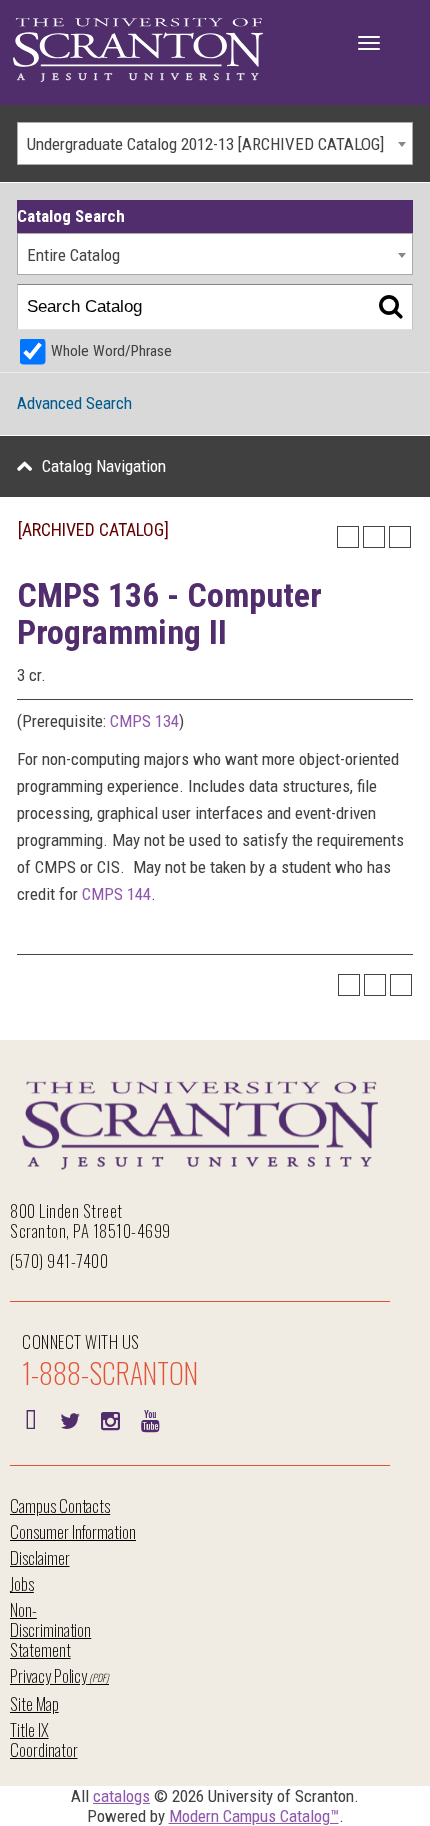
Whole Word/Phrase (111, 351)
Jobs (22, 1583)
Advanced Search (74, 403)
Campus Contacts (60, 1505)
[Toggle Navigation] (369, 43)
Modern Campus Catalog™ (254, 1816)
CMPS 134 (144, 721)
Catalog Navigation (104, 466)
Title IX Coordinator (43, 1739)
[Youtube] (150, 1419)
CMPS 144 (116, 894)
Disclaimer (40, 1557)
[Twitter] (70, 1419)
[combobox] (215, 143)
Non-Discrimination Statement (50, 1629)
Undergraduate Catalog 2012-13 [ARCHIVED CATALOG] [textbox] (205, 144)
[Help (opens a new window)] (400, 537)
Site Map (34, 1703)
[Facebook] (30, 1419)
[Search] (390, 307)
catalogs (121, 1796)
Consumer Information (73, 1531)
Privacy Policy (48, 1675)
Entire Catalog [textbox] (73, 255)
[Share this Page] (348, 537)
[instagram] (110, 1419)
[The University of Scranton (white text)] (138, 50)
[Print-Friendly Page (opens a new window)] (374, 537)
